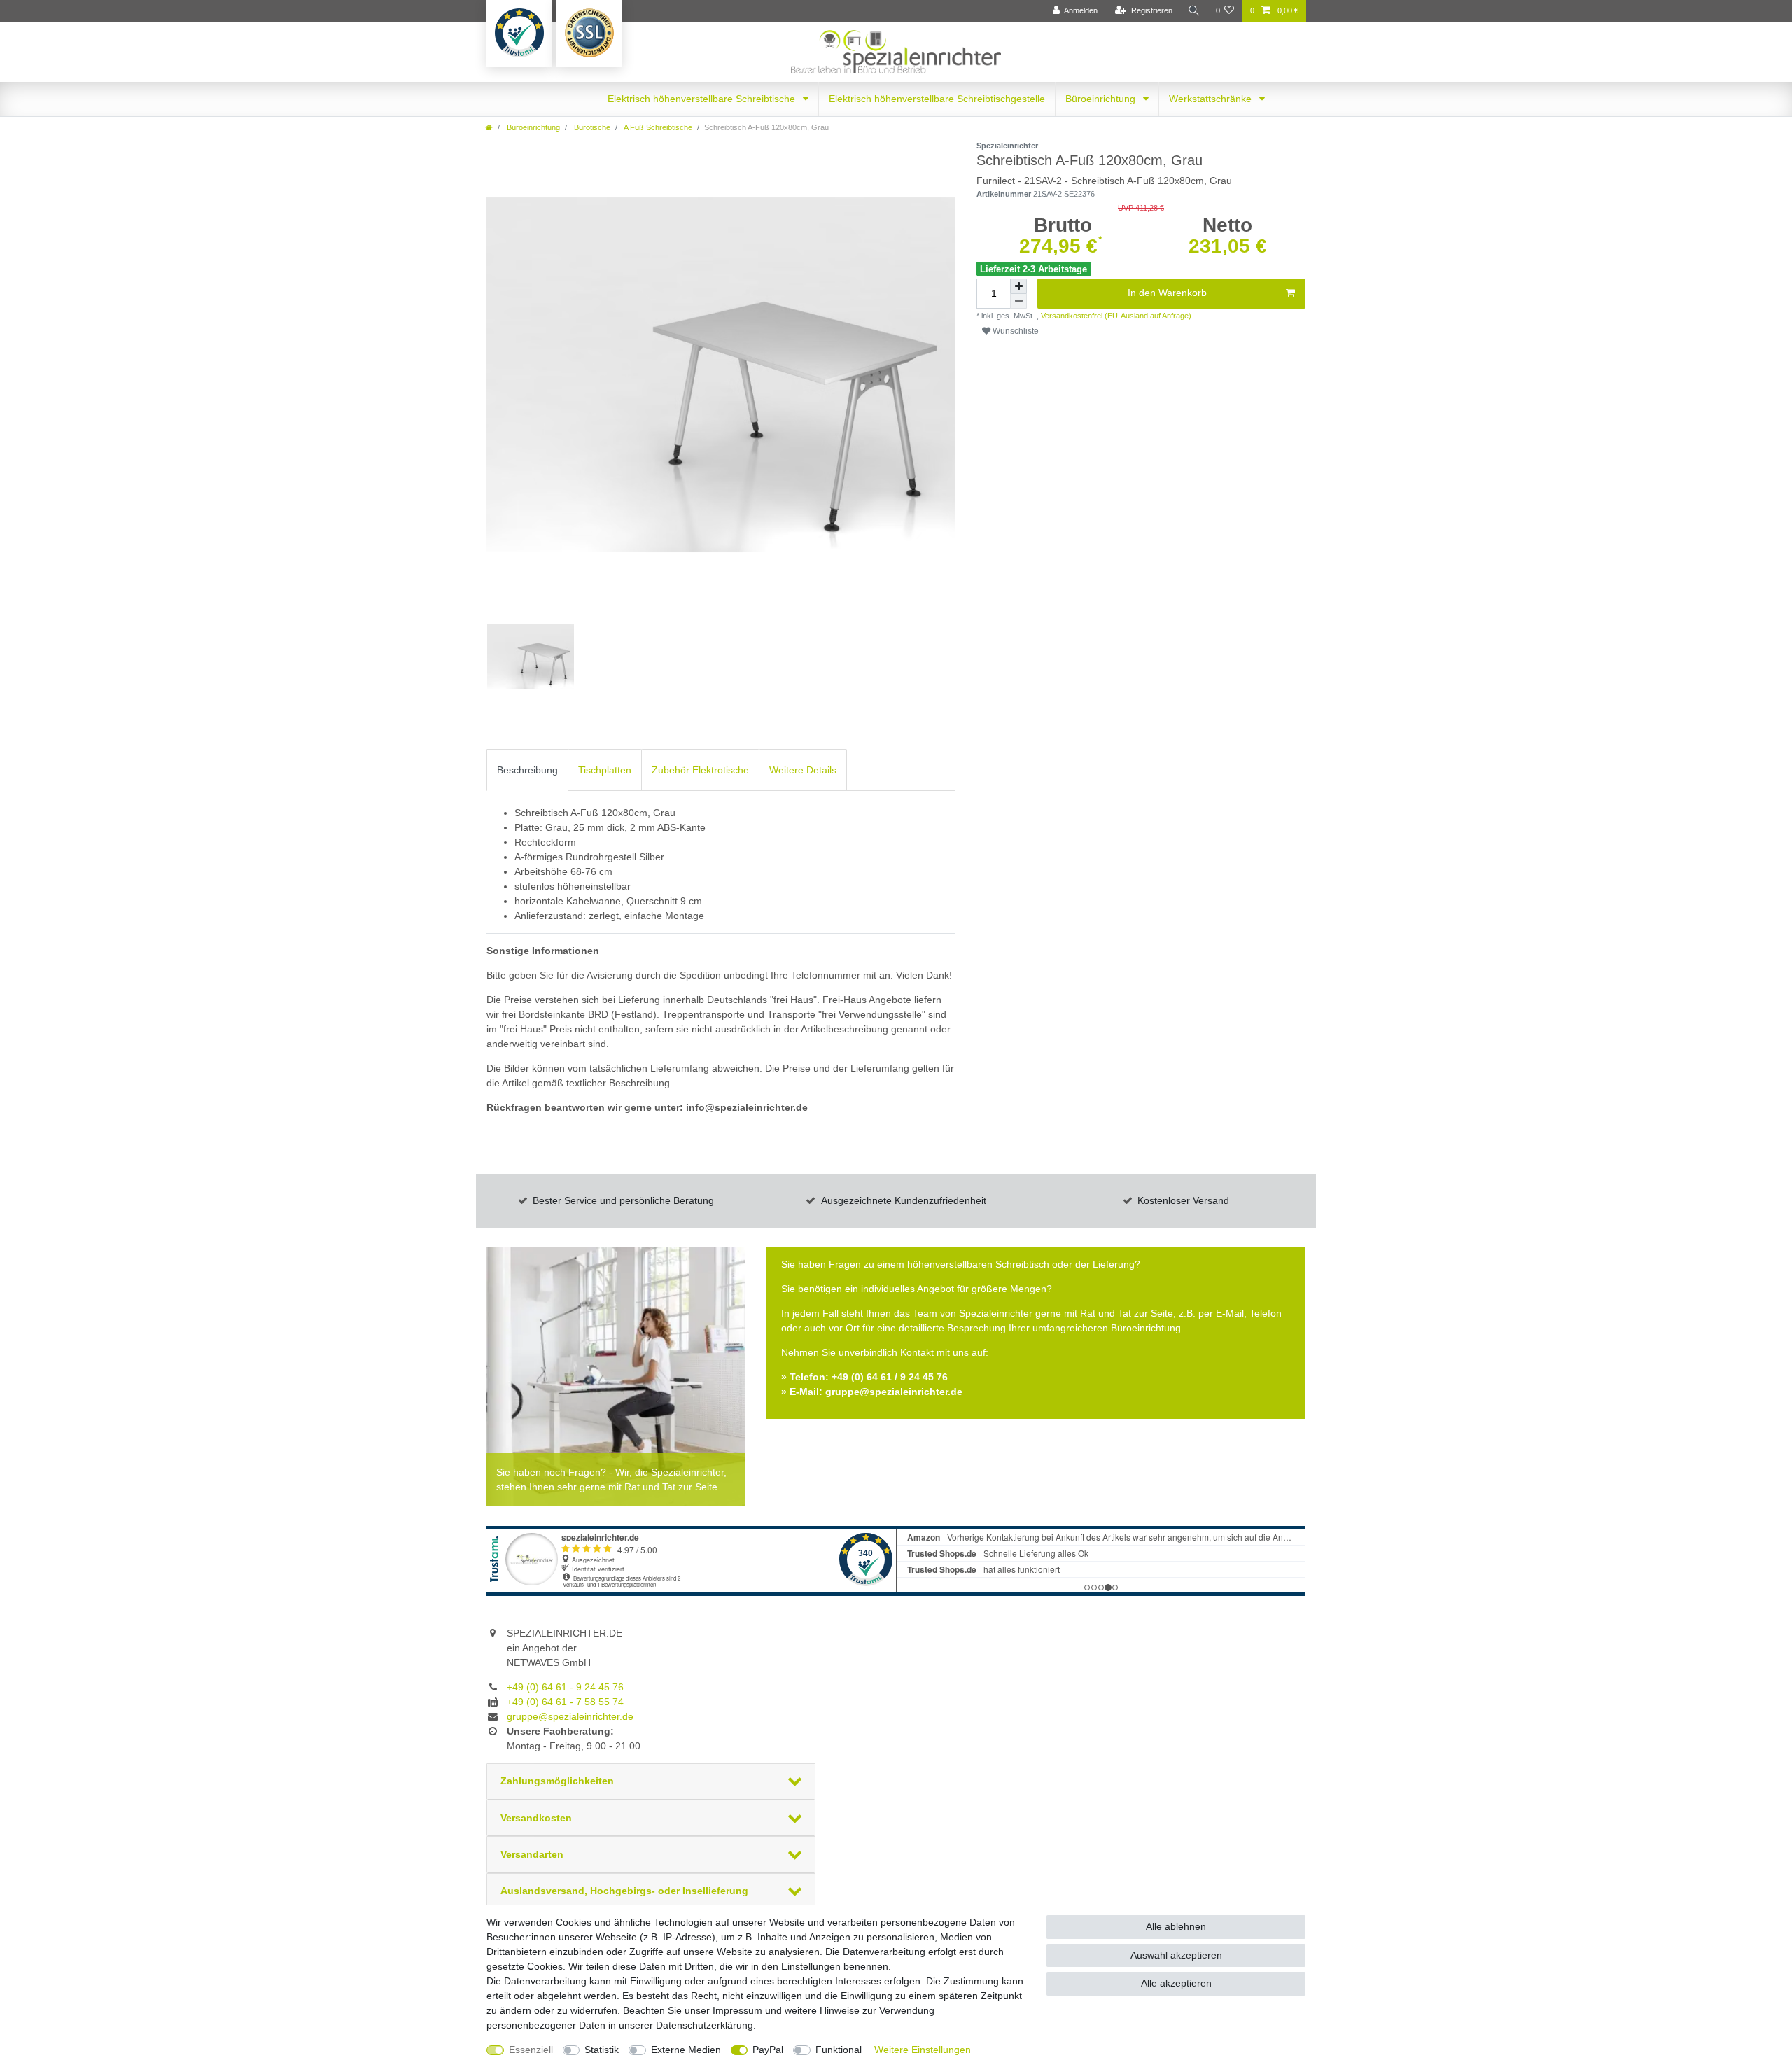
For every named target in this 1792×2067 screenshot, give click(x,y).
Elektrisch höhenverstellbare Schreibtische (703, 99)
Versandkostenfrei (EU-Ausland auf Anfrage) (1115, 316)
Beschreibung (527, 770)
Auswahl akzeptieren (1176, 1955)
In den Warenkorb (1167, 293)
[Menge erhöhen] (1018, 286)
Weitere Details (803, 770)
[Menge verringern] (1018, 301)
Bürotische (591, 127)
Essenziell (531, 2050)
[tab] (527, 770)
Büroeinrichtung (1102, 99)
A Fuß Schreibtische (657, 127)
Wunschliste (1015, 331)
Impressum (737, 2010)
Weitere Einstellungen (923, 2050)
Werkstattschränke (1212, 99)
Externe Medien (686, 2050)
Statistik (602, 2050)
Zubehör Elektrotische (700, 770)
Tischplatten (605, 770)
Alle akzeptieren (1176, 1983)
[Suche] (1194, 11)
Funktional (839, 2050)
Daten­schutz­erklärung (705, 2025)
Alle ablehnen (1176, 1926)
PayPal (768, 2050)
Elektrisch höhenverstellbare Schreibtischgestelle (937, 99)
